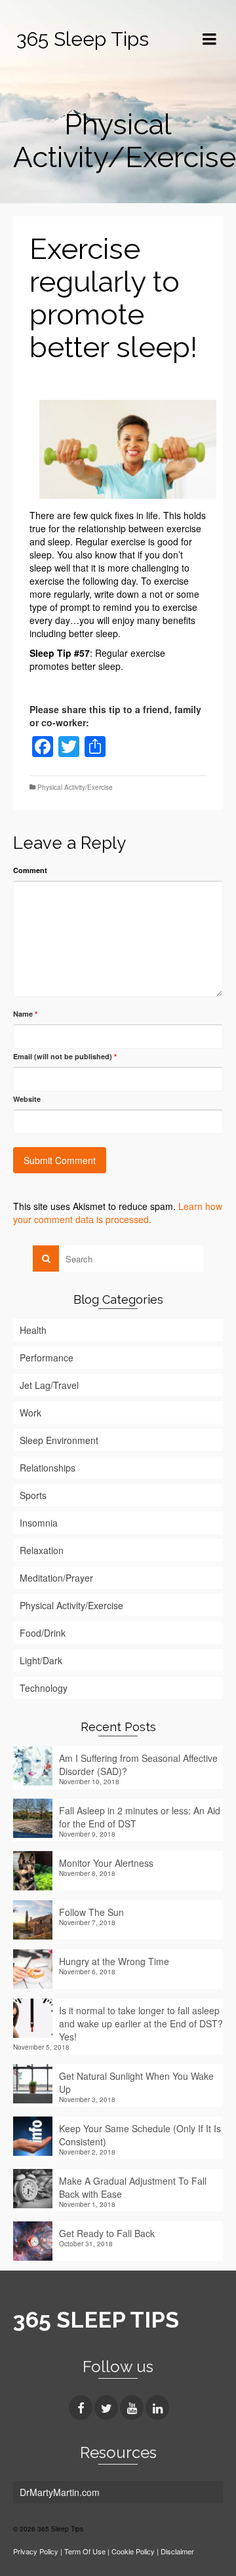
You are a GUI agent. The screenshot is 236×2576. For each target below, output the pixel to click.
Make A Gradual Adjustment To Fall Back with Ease (133, 2187)
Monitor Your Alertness (106, 1863)
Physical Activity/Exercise (75, 787)
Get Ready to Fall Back (107, 2233)
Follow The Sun (91, 1912)
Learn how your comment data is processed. (118, 1213)
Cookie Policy (133, 2551)
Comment (30, 870)
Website (27, 1099)
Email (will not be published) (65, 1056)
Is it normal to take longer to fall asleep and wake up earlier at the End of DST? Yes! (141, 2023)
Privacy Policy (36, 2551)
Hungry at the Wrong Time (114, 1961)
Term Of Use (86, 2551)
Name (25, 1014)
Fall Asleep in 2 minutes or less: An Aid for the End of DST (140, 1817)
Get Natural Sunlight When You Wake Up (136, 2082)
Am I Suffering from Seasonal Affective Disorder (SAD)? (138, 1765)
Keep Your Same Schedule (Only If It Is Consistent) (140, 2135)
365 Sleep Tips (83, 39)
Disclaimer (177, 2551)
